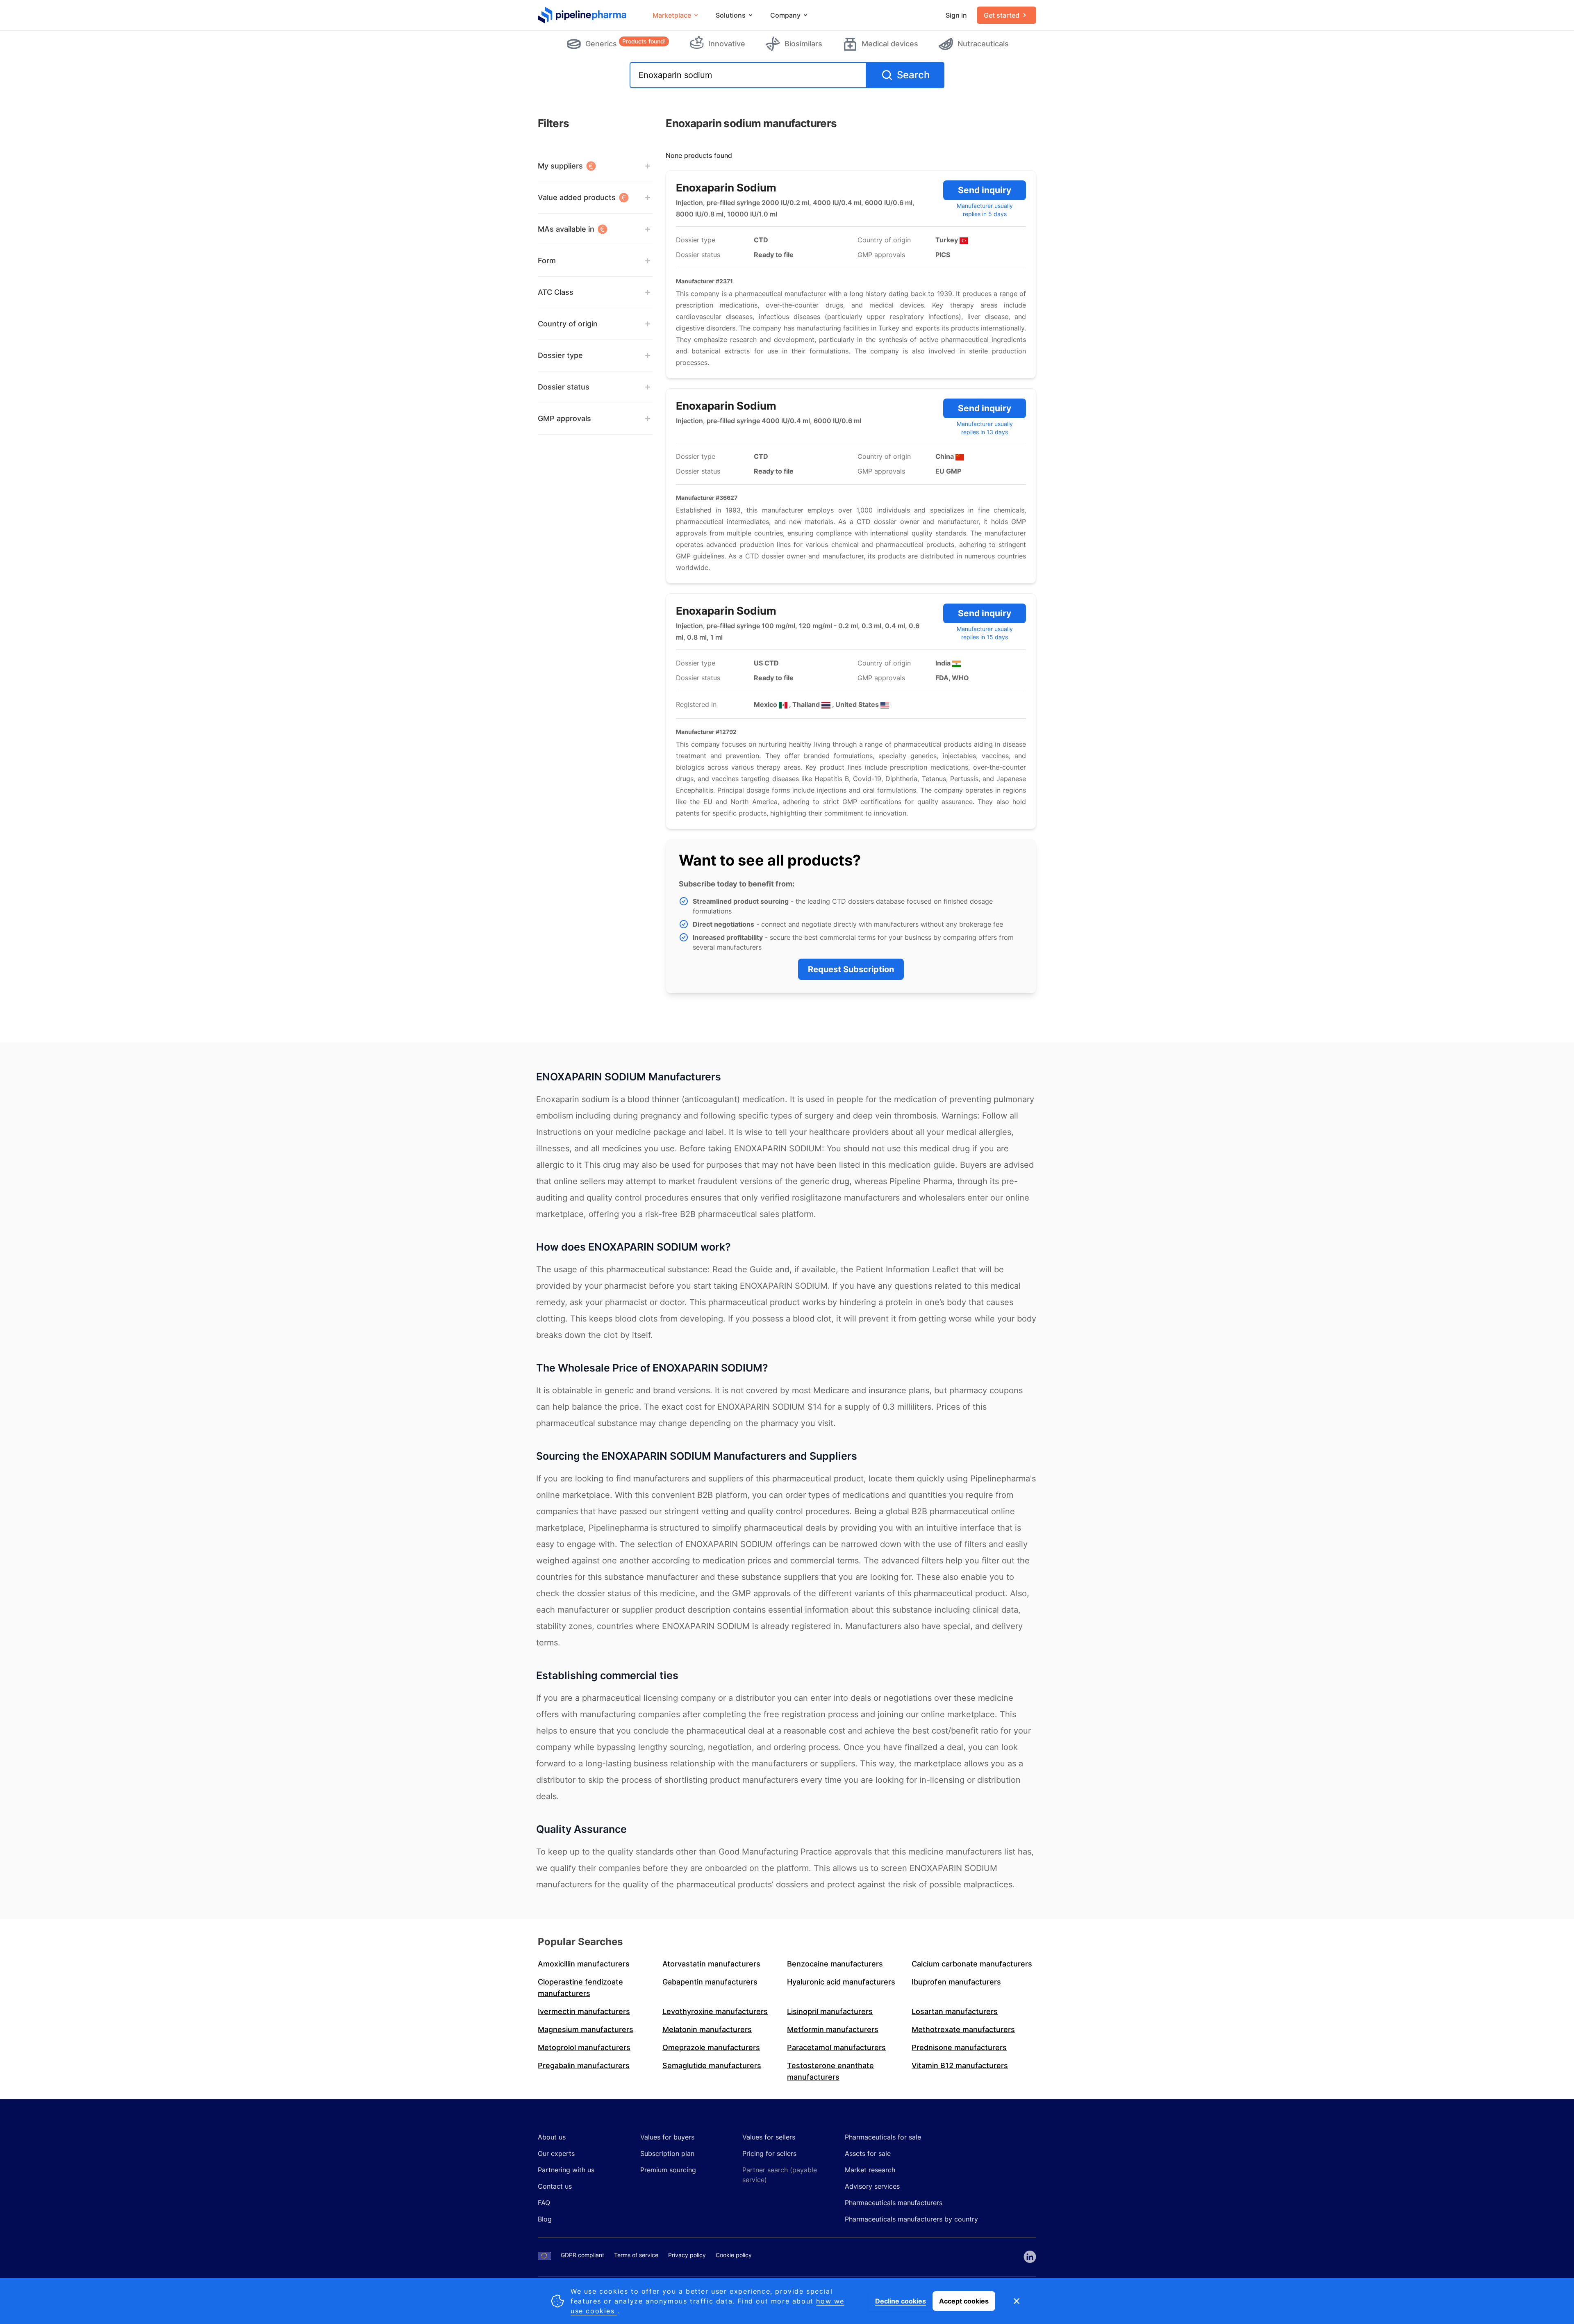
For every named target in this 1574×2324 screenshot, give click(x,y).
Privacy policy (687, 2255)
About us (552, 2137)
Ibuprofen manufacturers (956, 1982)
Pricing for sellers (769, 2153)
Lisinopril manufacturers (830, 2011)
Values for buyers (667, 2137)
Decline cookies (901, 2301)
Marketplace (672, 15)
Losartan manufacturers (955, 2011)
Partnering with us (566, 2170)
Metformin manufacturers (833, 2029)
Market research (870, 2170)
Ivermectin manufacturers (584, 2011)
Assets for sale (868, 2153)
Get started (1002, 15)
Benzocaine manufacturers (835, 1964)
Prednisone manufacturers (959, 2047)
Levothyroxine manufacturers (715, 2011)
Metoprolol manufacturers (584, 2047)
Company (785, 15)
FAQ (544, 2203)
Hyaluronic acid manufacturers (841, 1982)
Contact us (555, 2186)
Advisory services (872, 2186)
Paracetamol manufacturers (836, 2047)
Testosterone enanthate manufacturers (830, 2071)
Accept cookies (964, 2301)
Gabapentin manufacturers (710, 1982)
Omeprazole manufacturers (711, 2047)
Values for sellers (769, 2137)
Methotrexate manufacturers (963, 2029)
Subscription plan (667, 2153)
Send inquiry (985, 190)
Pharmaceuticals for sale (883, 2137)
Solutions (731, 15)
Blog (545, 2219)
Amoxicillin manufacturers (584, 1964)
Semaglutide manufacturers (712, 2065)
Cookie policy (734, 2255)
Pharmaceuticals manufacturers (894, 2203)
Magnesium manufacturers (586, 2029)
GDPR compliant (582, 2255)
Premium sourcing (668, 2170)
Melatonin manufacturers (707, 2029)
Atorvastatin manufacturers (711, 1964)
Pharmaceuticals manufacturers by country (911, 2219)
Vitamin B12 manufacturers (960, 2065)
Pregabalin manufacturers (584, 2065)
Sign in (956, 15)
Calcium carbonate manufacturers (972, 1964)
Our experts (556, 2153)
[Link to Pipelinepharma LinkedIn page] (1030, 2257)
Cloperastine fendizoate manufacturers (580, 1988)
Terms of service (636, 2255)
